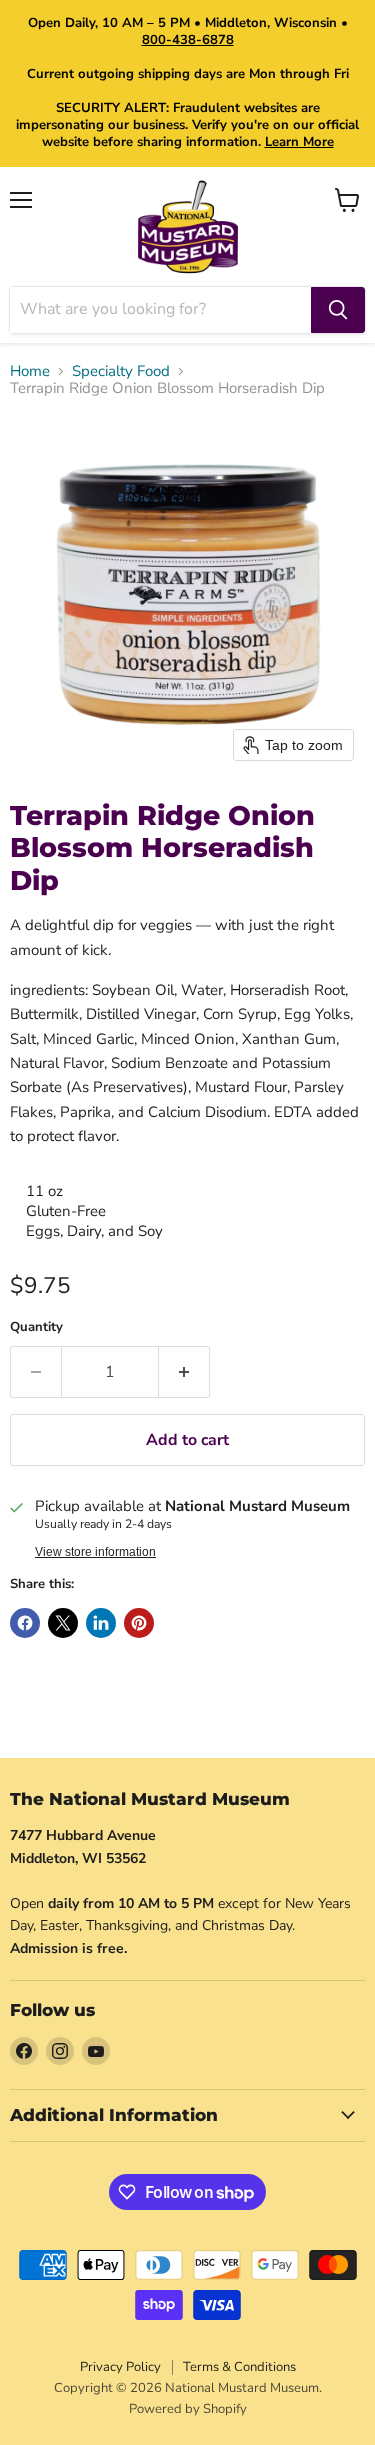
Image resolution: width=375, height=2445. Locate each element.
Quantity (36, 1327)
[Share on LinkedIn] (101, 1623)
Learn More (299, 142)
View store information (95, 1552)
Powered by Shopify (188, 2409)
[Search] (338, 310)
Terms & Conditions (239, 2367)
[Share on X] (63, 1623)
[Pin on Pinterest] (139, 1623)
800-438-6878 (188, 40)
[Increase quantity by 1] (184, 1372)
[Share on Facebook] (25, 1623)
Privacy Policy (120, 2367)
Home (30, 371)
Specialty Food (121, 371)
